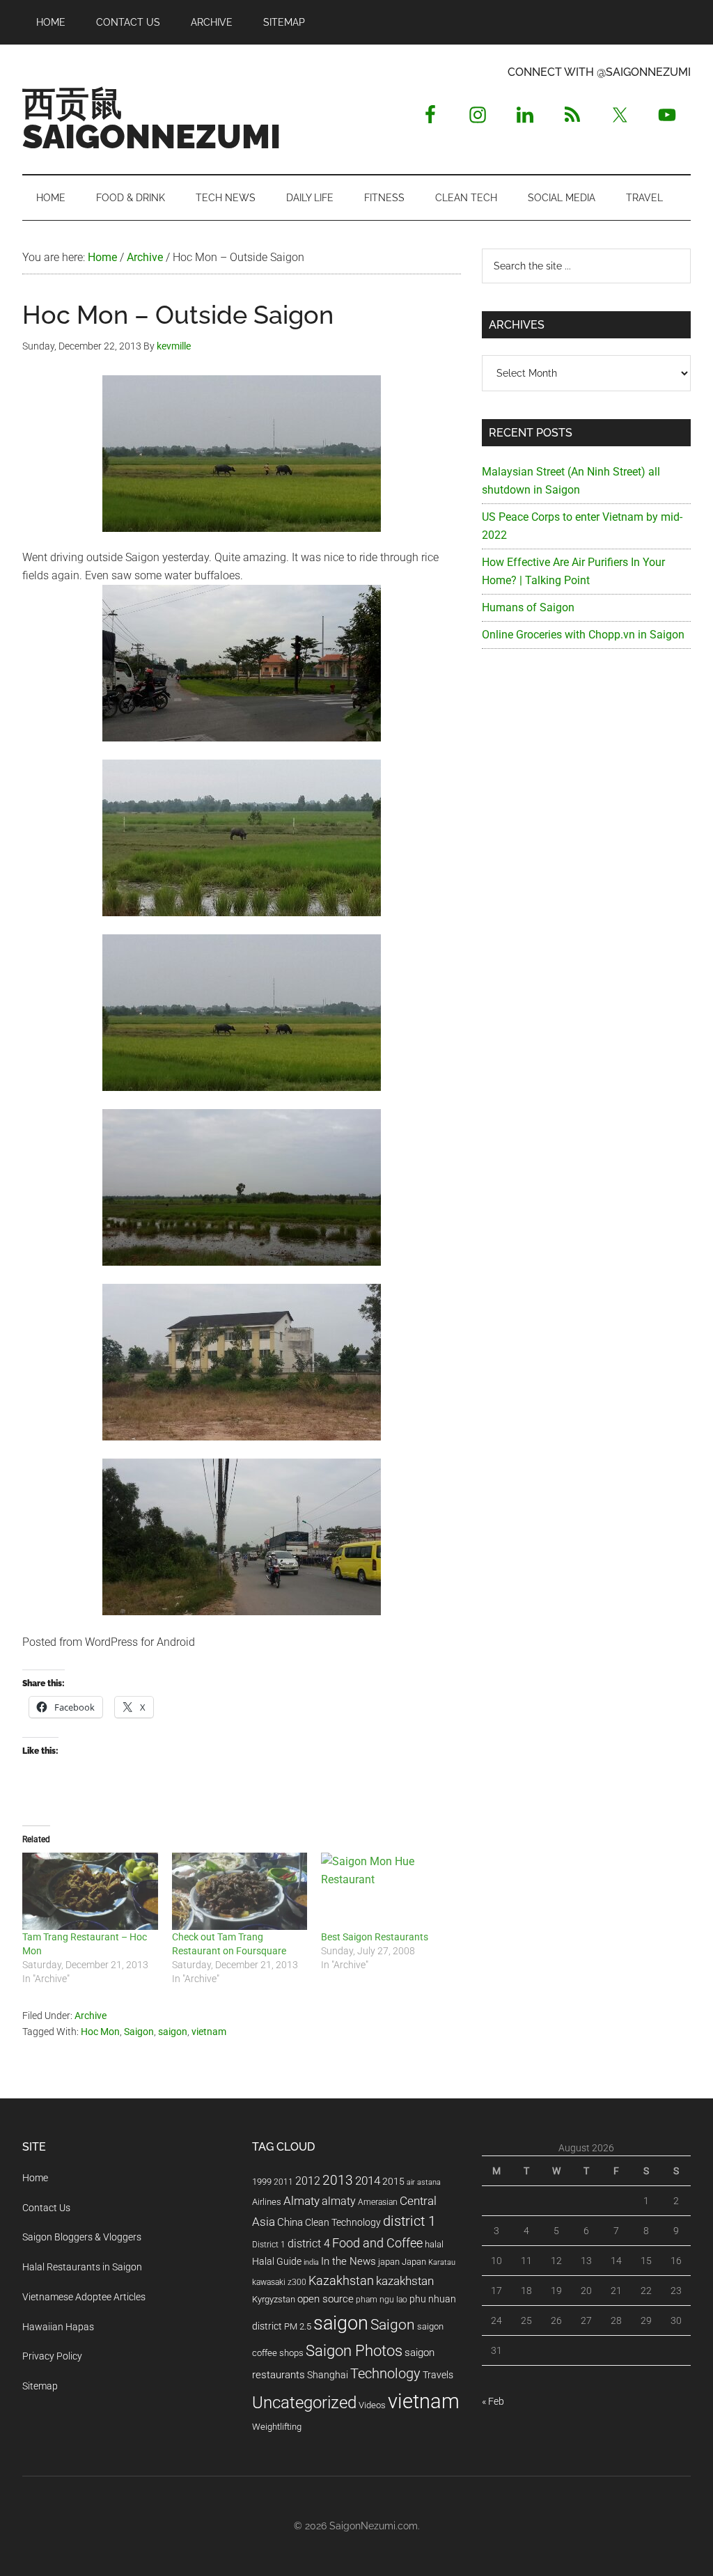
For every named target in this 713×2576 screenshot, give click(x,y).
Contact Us (46, 2208)
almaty (339, 2201)
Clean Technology (343, 2222)
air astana (424, 2182)
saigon (173, 2032)
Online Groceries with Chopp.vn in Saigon (583, 635)
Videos (372, 2405)
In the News (348, 2261)
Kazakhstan (341, 2280)
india (311, 2262)
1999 (262, 2182)
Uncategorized (304, 2403)
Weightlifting (277, 2427)
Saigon (139, 2032)
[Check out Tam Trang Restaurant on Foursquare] (240, 1891)
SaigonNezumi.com (374, 2526)
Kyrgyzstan (274, 2299)
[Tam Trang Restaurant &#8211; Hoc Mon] (90, 1891)
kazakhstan (405, 2281)
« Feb (493, 2401)
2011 (283, 2182)
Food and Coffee (377, 2243)
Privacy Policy (52, 2356)
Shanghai (328, 2375)
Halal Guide (277, 2261)
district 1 (409, 2221)
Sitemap (40, 2386)
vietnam (209, 2032)
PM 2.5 (298, 2326)
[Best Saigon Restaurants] (389, 1891)
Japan (414, 2262)
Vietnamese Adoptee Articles (84, 2297)
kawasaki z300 (279, 2282)
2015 (393, 2182)
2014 (368, 2181)
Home (35, 2178)
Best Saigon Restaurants (375, 1937)
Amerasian (378, 2202)
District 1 (269, 2245)
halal (434, 2244)
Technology (385, 2374)
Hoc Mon (100, 2032)
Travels (438, 2375)
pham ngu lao (382, 2300)
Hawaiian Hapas (58, 2327)
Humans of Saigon (528, 607)
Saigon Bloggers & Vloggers (82, 2237)
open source (326, 2299)
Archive (91, 2016)
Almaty (301, 2201)
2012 (308, 2181)
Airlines (267, 2202)
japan (389, 2262)
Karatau (442, 2262)
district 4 (309, 2244)
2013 (338, 2180)
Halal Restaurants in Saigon (82, 2267)
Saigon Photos (354, 2350)
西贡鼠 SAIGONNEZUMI (151, 120)
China (290, 2222)
